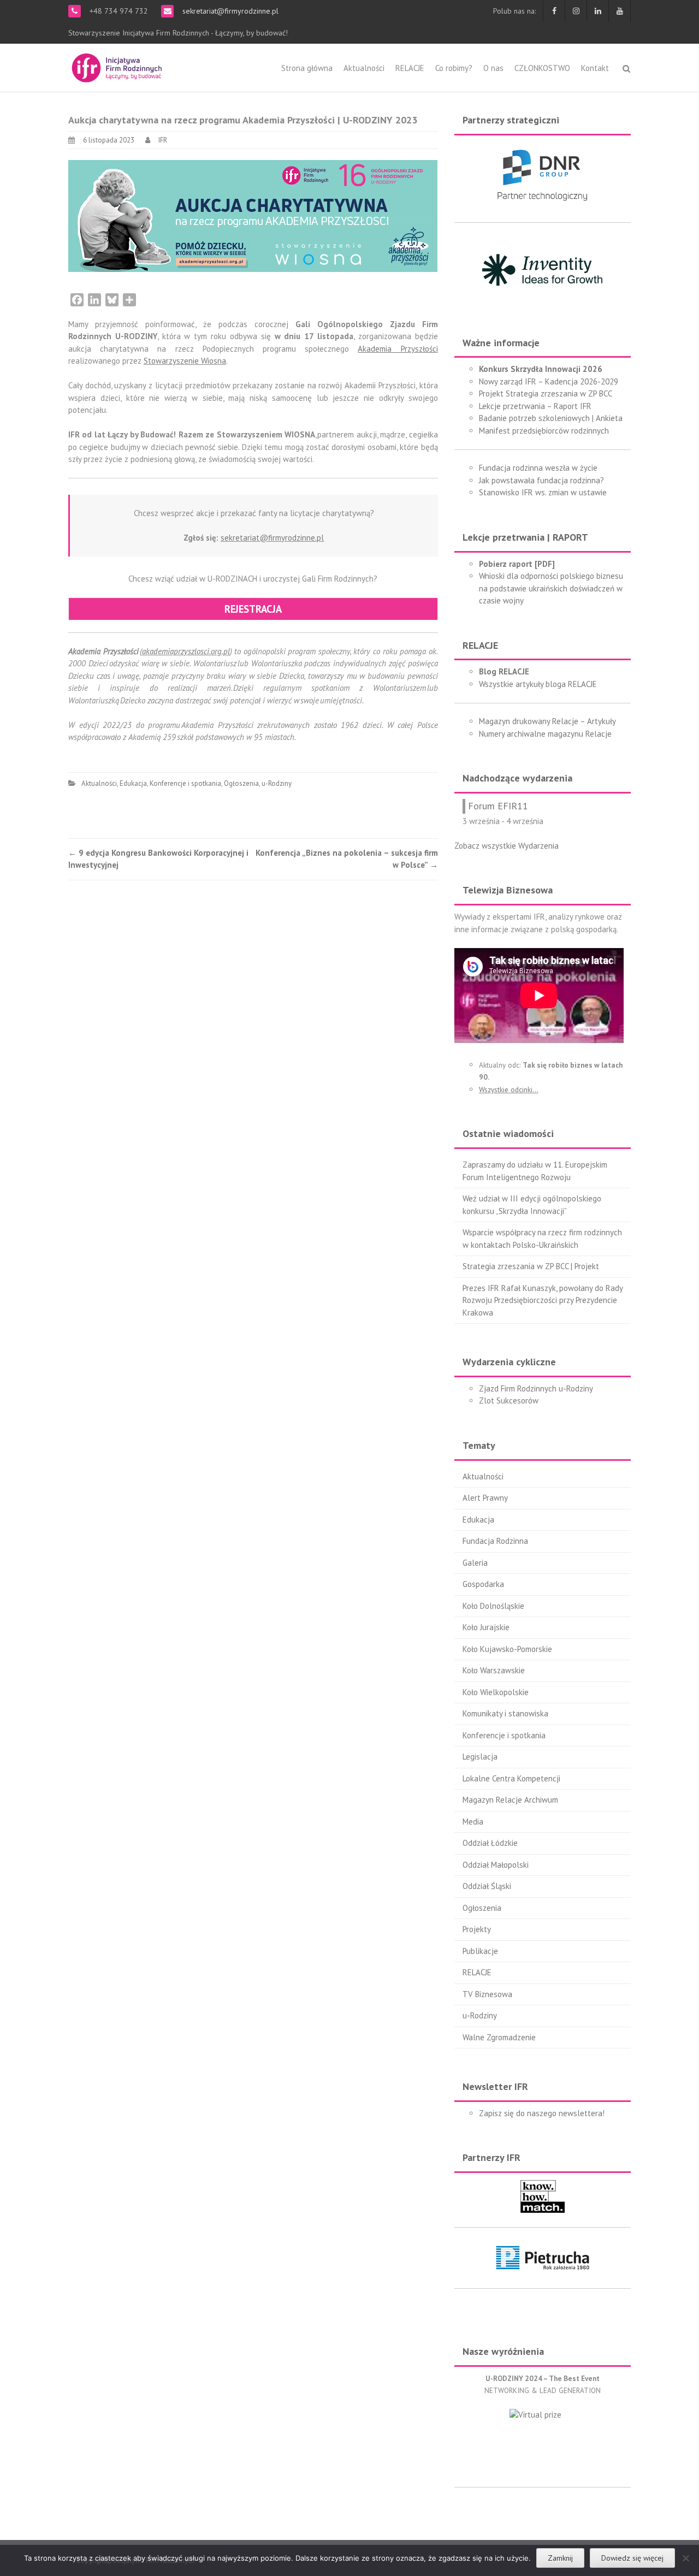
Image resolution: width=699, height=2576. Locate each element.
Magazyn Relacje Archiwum (510, 1800)
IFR (163, 140)
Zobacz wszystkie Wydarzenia (507, 846)
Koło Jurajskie (486, 1627)
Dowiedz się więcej (632, 2558)
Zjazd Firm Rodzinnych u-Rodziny (536, 1388)
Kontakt (595, 68)
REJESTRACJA (253, 609)
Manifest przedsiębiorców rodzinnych (544, 431)
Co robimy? (454, 68)
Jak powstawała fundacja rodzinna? (541, 480)
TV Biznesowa (487, 1994)
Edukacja (133, 783)
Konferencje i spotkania (185, 783)
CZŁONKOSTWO (542, 68)
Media (473, 1822)
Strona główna (307, 68)
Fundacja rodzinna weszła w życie (538, 468)
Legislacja (480, 1757)
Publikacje (480, 1951)
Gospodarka (483, 1584)
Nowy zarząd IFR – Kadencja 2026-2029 (549, 381)
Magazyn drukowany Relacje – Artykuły (547, 721)
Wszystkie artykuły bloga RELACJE (538, 684)
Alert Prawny (485, 1498)
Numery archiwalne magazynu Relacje (545, 734)
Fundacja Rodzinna (495, 1541)
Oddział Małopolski (496, 1865)
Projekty (477, 1929)
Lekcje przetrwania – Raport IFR (535, 406)
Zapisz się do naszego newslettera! (542, 2113)
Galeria (475, 1563)
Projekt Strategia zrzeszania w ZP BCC (546, 393)
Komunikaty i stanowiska (505, 1713)
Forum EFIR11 (498, 806)
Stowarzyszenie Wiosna (185, 361)
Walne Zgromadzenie (499, 2037)
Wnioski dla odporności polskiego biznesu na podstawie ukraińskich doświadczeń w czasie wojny (551, 588)
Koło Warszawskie (494, 1670)
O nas (493, 68)
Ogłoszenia (241, 783)
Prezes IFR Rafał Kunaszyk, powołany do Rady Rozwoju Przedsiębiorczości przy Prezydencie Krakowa (543, 1300)
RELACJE (410, 68)
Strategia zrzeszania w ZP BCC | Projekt (531, 1266)
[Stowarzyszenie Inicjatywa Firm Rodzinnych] (117, 66)
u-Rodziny (277, 783)
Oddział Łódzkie (490, 1843)
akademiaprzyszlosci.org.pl (186, 651)
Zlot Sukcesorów (509, 1400)
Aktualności (364, 68)
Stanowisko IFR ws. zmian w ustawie (543, 492)
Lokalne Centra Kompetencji (511, 1778)
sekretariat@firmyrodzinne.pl (229, 11)
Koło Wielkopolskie (496, 1692)
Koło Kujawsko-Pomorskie (507, 1649)
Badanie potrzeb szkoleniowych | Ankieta (551, 418)
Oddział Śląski (487, 1886)
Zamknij (560, 2558)
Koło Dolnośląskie (493, 1606)
